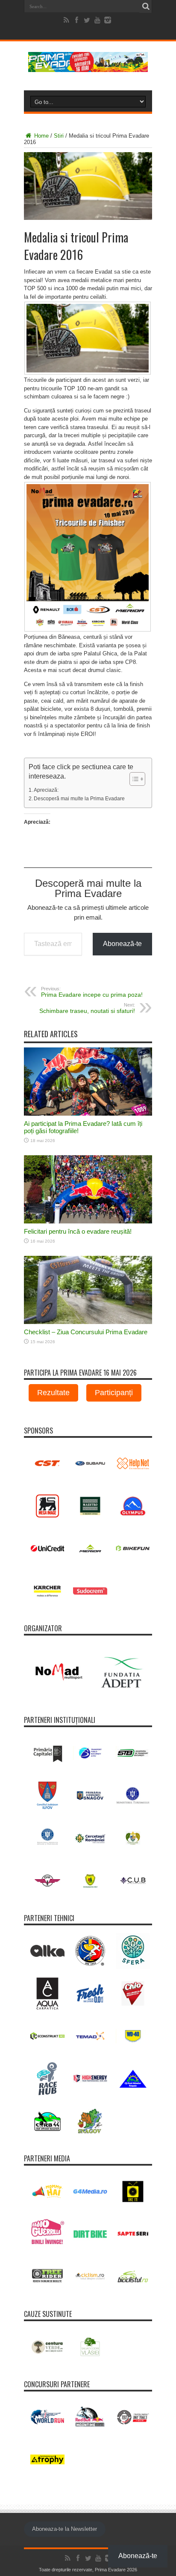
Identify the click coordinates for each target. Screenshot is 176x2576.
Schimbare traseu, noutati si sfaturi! (87, 1008)
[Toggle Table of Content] (133, 779)
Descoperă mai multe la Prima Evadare (79, 798)
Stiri (59, 136)
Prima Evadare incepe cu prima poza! (92, 992)
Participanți (114, 1393)
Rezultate (53, 1393)
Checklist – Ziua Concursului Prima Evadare (86, 1332)
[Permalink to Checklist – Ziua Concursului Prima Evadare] (88, 1322)
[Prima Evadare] (88, 66)
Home (41, 136)
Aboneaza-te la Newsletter (65, 2529)
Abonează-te (122, 944)
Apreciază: (46, 790)
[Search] (146, 6)
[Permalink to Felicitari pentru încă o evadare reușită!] (88, 1222)
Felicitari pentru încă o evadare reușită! (78, 1231)
